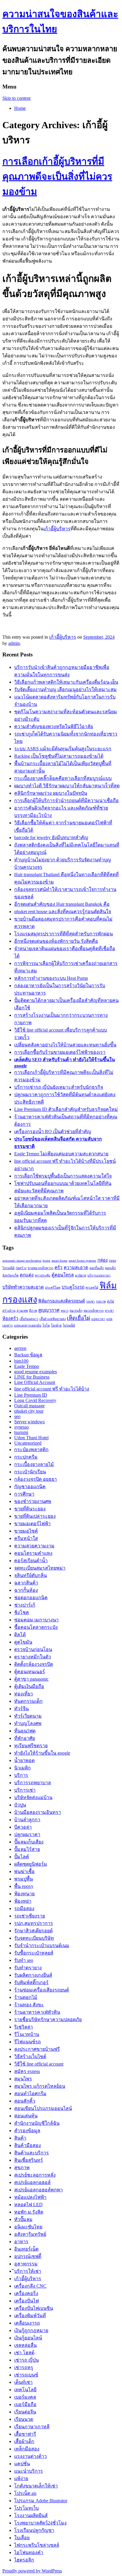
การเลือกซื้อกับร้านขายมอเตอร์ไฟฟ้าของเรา (60, 1052)
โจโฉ (46, 1325)
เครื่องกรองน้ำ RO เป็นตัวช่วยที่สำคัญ (53, 1132)
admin (14, 643)
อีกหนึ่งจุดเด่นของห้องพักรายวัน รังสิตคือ (56, 941)
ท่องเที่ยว (24, 1694)
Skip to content (16, 98)
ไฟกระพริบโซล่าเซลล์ (37, 2545)
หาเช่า (109, 1311)
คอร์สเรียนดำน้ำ (31, 1561)
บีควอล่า (23, 1827)
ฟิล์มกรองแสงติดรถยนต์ (62, 1301)
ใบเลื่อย (22, 2538)
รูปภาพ (101, 1301)
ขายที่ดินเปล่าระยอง (35, 1516)
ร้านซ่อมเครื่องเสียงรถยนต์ (42, 1990)
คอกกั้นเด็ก (97, 1268)
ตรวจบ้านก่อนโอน (33, 1649)
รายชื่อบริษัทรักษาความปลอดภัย (48, 2019)
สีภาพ (33, 1311)
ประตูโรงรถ (73, 1287)
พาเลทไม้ (92, 1288)
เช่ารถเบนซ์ (26, 2375)
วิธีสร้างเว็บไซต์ (30, 2057)
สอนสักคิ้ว (25, 2101)
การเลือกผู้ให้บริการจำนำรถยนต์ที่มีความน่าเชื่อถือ (66, 800)
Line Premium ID (31, 1395)
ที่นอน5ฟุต (25, 1731)
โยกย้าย (56, 1325)
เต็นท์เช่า (23, 2382)
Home (20, 108)
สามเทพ (22, 1311)
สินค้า (20, 2138)
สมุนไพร (23, 2079)
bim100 (21, 1361)
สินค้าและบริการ (32, 2153)
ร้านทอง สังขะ (29, 2005)
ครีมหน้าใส (26, 1538)
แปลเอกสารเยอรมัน (28, 1325)
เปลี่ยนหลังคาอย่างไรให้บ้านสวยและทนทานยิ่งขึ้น (65, 1045)
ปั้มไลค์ (22, 1857)
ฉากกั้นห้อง (26, 1590)
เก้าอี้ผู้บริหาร (57, 529)
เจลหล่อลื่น (25, 2345)
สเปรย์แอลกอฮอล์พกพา (38, 2190)
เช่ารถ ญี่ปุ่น (27, 2360)
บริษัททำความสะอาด (23, 1287)
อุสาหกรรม (26, 2264)
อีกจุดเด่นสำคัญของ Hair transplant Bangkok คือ (62, 904)
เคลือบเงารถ (27, 2323)
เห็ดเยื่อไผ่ (78, 1318)
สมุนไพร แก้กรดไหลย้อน (40, 2086)
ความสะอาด (76, 1267)
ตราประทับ (43, 1275)
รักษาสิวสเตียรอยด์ (33, 1931)
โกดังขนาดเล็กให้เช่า (36, 2486)
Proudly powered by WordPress (32, 2571)
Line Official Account (35, 1382)
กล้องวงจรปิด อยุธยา (36, 1479)
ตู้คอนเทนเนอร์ (30, 1672)
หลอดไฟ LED (28, 2205)
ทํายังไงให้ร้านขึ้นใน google (42, 1753)
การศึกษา (24, 1494)
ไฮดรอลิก (24, 2560)
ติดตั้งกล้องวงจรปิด (34, 1664)
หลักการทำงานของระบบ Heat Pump (51, 978)
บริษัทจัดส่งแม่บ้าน (33, 1797)
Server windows (29, 1422)
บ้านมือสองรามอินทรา (38, 1812)
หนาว (65, 1311)
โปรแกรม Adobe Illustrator (41, 2501)
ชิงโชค (22, 1612)
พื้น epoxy (24, 1886)
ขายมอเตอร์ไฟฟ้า (32, 1524)
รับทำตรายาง (28, 1968)
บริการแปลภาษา (99, 1275)
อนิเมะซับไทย (28, 2227)
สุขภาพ (22, 2168)
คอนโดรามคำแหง (33, 1553)
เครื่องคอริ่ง (26, 2293)
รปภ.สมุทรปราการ (34, 1923)
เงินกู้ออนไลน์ (28, 2338)
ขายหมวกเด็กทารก (40, 1268)
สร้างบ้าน (9, 1311)
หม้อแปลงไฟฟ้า (30, 2197)
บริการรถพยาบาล (33, 1783)
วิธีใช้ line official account (39, 2064)
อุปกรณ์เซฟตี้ (28, 2256)
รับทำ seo (24, 1960)
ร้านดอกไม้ (26, 1997)
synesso (21, 1427)
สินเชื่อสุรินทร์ (29, 2160)
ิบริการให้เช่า (28, 2271)
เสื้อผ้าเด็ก (24, 2441)
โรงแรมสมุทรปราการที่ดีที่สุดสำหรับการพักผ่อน (64, 934)
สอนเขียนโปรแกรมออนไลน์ (43, 2108)
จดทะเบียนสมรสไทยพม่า (40, 1568)
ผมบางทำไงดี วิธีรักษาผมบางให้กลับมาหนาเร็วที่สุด (67, 786)
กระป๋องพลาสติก (31, 1450)
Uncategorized (28, 1443)
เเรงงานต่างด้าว (30, 2456)
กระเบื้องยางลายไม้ (34, 1464)
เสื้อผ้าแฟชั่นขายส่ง (53, 1319)
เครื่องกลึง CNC (30, 2286)
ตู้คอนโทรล (63, 1275)
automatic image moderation (22, 1261)
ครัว (58, 1267)
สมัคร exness (27, 2071)
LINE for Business (32, 1377)
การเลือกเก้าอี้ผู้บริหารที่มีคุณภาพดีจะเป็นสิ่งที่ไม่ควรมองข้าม (57, 176)
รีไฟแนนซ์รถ (28, 2042)
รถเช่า (90, 1301)
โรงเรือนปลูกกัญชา (34, 2530)
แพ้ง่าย (21, 2478)
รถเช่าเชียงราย (30, 1916)
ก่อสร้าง (21, 1268)
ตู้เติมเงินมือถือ (29, 1686)
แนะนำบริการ (29, 2471)
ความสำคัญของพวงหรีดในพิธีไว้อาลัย (54, 726)
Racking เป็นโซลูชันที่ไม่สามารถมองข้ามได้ (59, 756)
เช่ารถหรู (24, 2367)
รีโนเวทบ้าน (27, 2034)
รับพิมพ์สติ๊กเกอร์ (31, 1982)
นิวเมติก (23, 1768)
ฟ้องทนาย (24, 1894)
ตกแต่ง (27, 1275)
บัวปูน (20, 1805)
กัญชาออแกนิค (30, 1487)
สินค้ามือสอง (28, 2145)
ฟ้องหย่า (23, 1901)
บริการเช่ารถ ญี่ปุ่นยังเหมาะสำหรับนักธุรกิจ (59, 1087)
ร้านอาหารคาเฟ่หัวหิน (37, 2012)
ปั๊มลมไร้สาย (27, 1849)
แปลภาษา (98, 1319)
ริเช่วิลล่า (24, 2027)
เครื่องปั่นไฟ (27, 2301)
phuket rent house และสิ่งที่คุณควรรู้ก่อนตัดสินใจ (63, 912)
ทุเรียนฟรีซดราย (31, 1746)
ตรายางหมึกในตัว (33, 1657)
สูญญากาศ (49, 1310)
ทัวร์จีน (21, 1709)
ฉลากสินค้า (26, 1583)
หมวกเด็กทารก (94, 1311)
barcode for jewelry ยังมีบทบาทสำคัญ (51, 837)
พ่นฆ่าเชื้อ (24, 1871)
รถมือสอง (24, 1908)
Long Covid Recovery (35, 1400)
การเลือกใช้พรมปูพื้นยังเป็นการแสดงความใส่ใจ (63, 1176)
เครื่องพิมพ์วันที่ (30, 2316)
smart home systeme (82, 1261)
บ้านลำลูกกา (27, 1820)
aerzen (20, 1348)
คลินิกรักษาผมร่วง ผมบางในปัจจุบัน (51, 793)
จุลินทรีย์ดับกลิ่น (30, 1575)
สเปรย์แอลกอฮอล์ (32, 2182)
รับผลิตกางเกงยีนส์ (33, 1975)
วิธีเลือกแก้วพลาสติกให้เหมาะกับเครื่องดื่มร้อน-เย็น (66, 682)
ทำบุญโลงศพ (28, 1723)
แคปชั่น (22, 2464)
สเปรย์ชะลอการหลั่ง (35, 2175)
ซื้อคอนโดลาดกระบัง (36, 1627)
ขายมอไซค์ (26, 1531)
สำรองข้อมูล (27, 2131)
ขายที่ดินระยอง (30, 1509)
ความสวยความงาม (34, 1546)
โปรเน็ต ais (25, 2493)
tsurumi (21, 1432)
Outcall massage (29, 1406)
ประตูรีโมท (53, 1288)
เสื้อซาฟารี (25, 2434)
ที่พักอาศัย (25, 1738)
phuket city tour (29, 1411)
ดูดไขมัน (23, 1642)
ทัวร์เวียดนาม (28, 1716)
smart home (60, 1261)
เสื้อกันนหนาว (29, 1319)
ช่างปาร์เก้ (25, 1605)
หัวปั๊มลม (23, 2219)
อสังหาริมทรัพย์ (30, 2234)
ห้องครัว (10, 1318)
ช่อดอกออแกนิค (31, 1598)
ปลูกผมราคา (27, 1834)
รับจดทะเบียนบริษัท (34, 1938)
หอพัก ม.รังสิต (29, 2212)
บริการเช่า (25, 1790)
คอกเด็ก (110, 1268)
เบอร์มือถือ (25, 2404)
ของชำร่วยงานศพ (33, 1501)
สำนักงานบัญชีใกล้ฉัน (37, 2123)
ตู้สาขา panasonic (31, 1679)
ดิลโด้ (20, 1635)
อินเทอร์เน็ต (26, 2249)
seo (17, 1416)
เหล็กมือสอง (27, 2449)
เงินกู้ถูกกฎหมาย (31, 2330)
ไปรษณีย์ (69, 1325)
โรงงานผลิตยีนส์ (31, 2515)
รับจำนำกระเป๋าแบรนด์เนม (42, 1945)
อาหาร (21, 2242)
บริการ (21, 1775)
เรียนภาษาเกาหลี (32, 2427)
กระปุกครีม (26, 1457)
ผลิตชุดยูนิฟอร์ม (31, 1864)
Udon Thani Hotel (31, 1438)
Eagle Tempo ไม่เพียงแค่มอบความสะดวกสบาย (61, 1154)
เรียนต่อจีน (25, 2412)
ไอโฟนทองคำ (29, 2552)
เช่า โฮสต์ (24, 2353)
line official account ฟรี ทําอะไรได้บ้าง (52, 1389)
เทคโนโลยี (25, 2390)
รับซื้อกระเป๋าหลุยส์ (34, 1953)
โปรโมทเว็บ (27, 2508)
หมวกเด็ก (76, 1311)
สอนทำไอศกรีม (30, 2094)
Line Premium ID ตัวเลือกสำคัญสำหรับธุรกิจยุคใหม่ (66, 1109)
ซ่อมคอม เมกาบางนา (36, 1620)
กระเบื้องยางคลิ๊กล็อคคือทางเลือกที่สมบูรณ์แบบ (63, 778)
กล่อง (103, 1260)
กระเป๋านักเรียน (30, 1472)
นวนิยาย (81, 1275)
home (46, 1261)
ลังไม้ (110, 1301)
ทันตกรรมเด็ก (28, 1701)
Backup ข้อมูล (28, 1355)
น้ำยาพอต (24, 1760)
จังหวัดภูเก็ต (11, 1275)
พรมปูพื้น (24, 1879)
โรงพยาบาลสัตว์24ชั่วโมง (40, 2523)
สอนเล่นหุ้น (26, 2116)
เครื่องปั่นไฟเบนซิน (34, 2308)
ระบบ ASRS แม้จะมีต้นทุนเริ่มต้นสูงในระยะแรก (63, 749)
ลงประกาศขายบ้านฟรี (37, 2049)
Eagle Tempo (27, 1366)
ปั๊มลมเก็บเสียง (29, 1842)
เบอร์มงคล (25, 2397)
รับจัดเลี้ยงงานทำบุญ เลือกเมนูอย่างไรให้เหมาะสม (65, 689)
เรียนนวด (24, 2419)
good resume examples (36, 1372)
